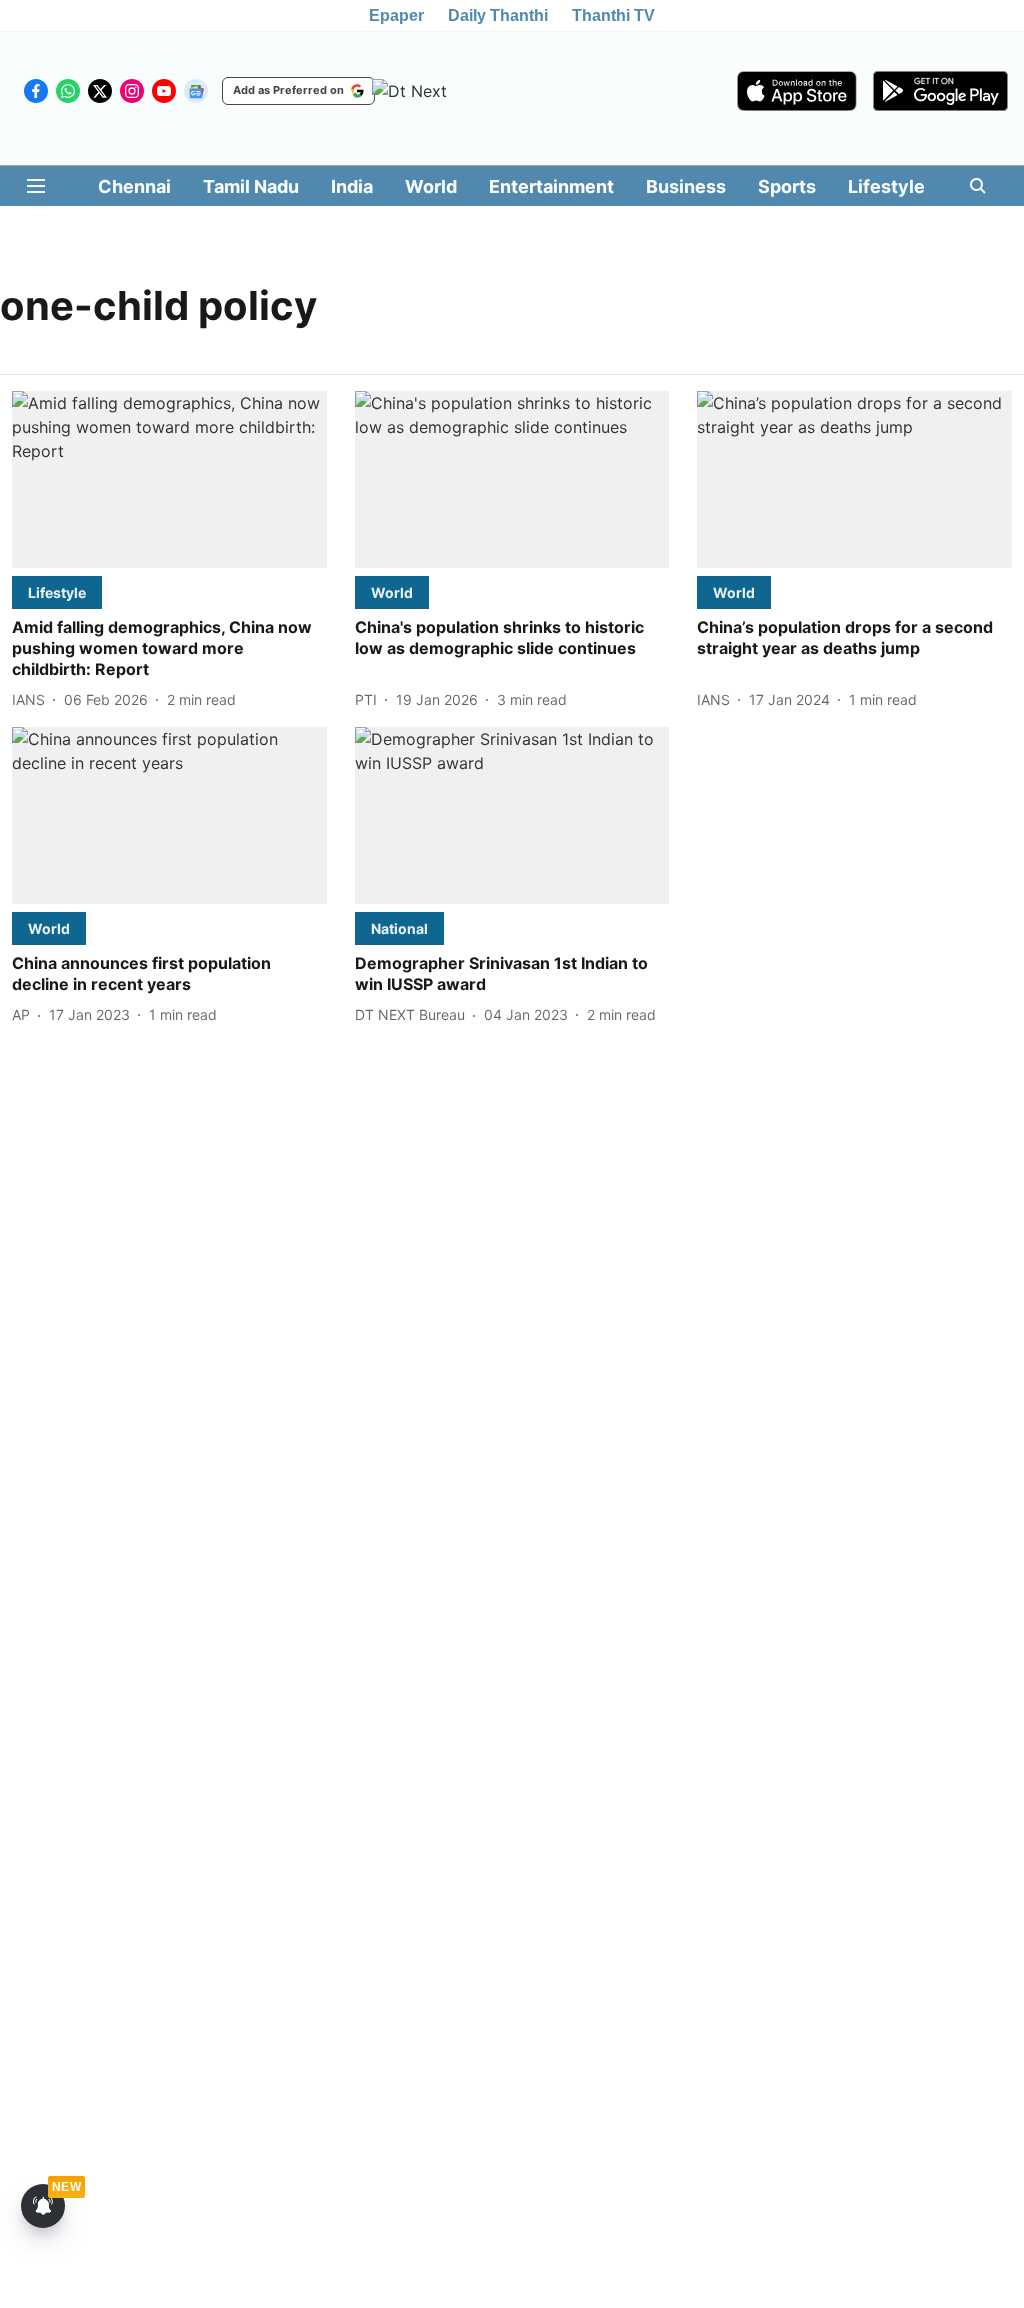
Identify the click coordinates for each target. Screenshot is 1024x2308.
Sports (787, 186)
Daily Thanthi (498, 15)
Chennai (134, 186)
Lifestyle (886, 186)
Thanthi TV (613, 15)
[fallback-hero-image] (169, 479)
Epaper (396, 15)
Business (686, 186)
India (352, 186)
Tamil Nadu (251, 186)
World (431, 186)
